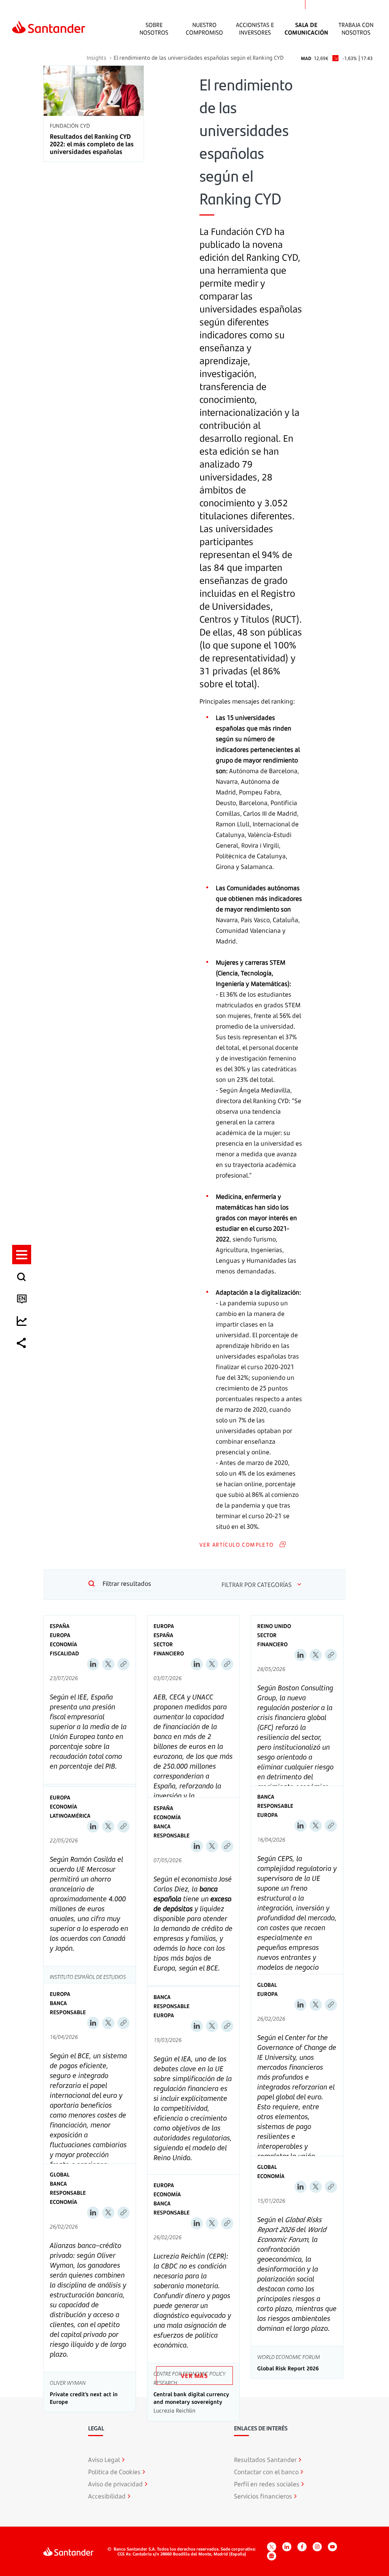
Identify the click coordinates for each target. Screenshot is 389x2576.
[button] (22, 1255)
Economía (63, 1644)
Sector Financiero (169, 1649)
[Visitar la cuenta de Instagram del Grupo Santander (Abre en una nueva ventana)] (317, 2547)
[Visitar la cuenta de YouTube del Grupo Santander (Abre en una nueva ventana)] (332, 2547)
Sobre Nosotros (154, 29)
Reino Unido (274, 1626)
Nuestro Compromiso (204, 29)
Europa (60, 1635)
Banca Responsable (172, 1831)
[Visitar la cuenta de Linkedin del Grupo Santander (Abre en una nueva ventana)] (287, 2547)
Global (267, 1985)
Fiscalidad (64, 1653)
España (60, 1626)
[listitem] (22, 1255)
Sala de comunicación (306, 29)
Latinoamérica (70, 1816)
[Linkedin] (93, 1664)
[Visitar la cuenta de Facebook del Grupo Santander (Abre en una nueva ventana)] (302, 2547)
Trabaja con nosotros (356, 29)
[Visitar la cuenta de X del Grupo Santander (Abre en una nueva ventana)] (272, 2547)
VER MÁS (194, 2375)
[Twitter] (108, 1664)
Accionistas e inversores (255, 29)
